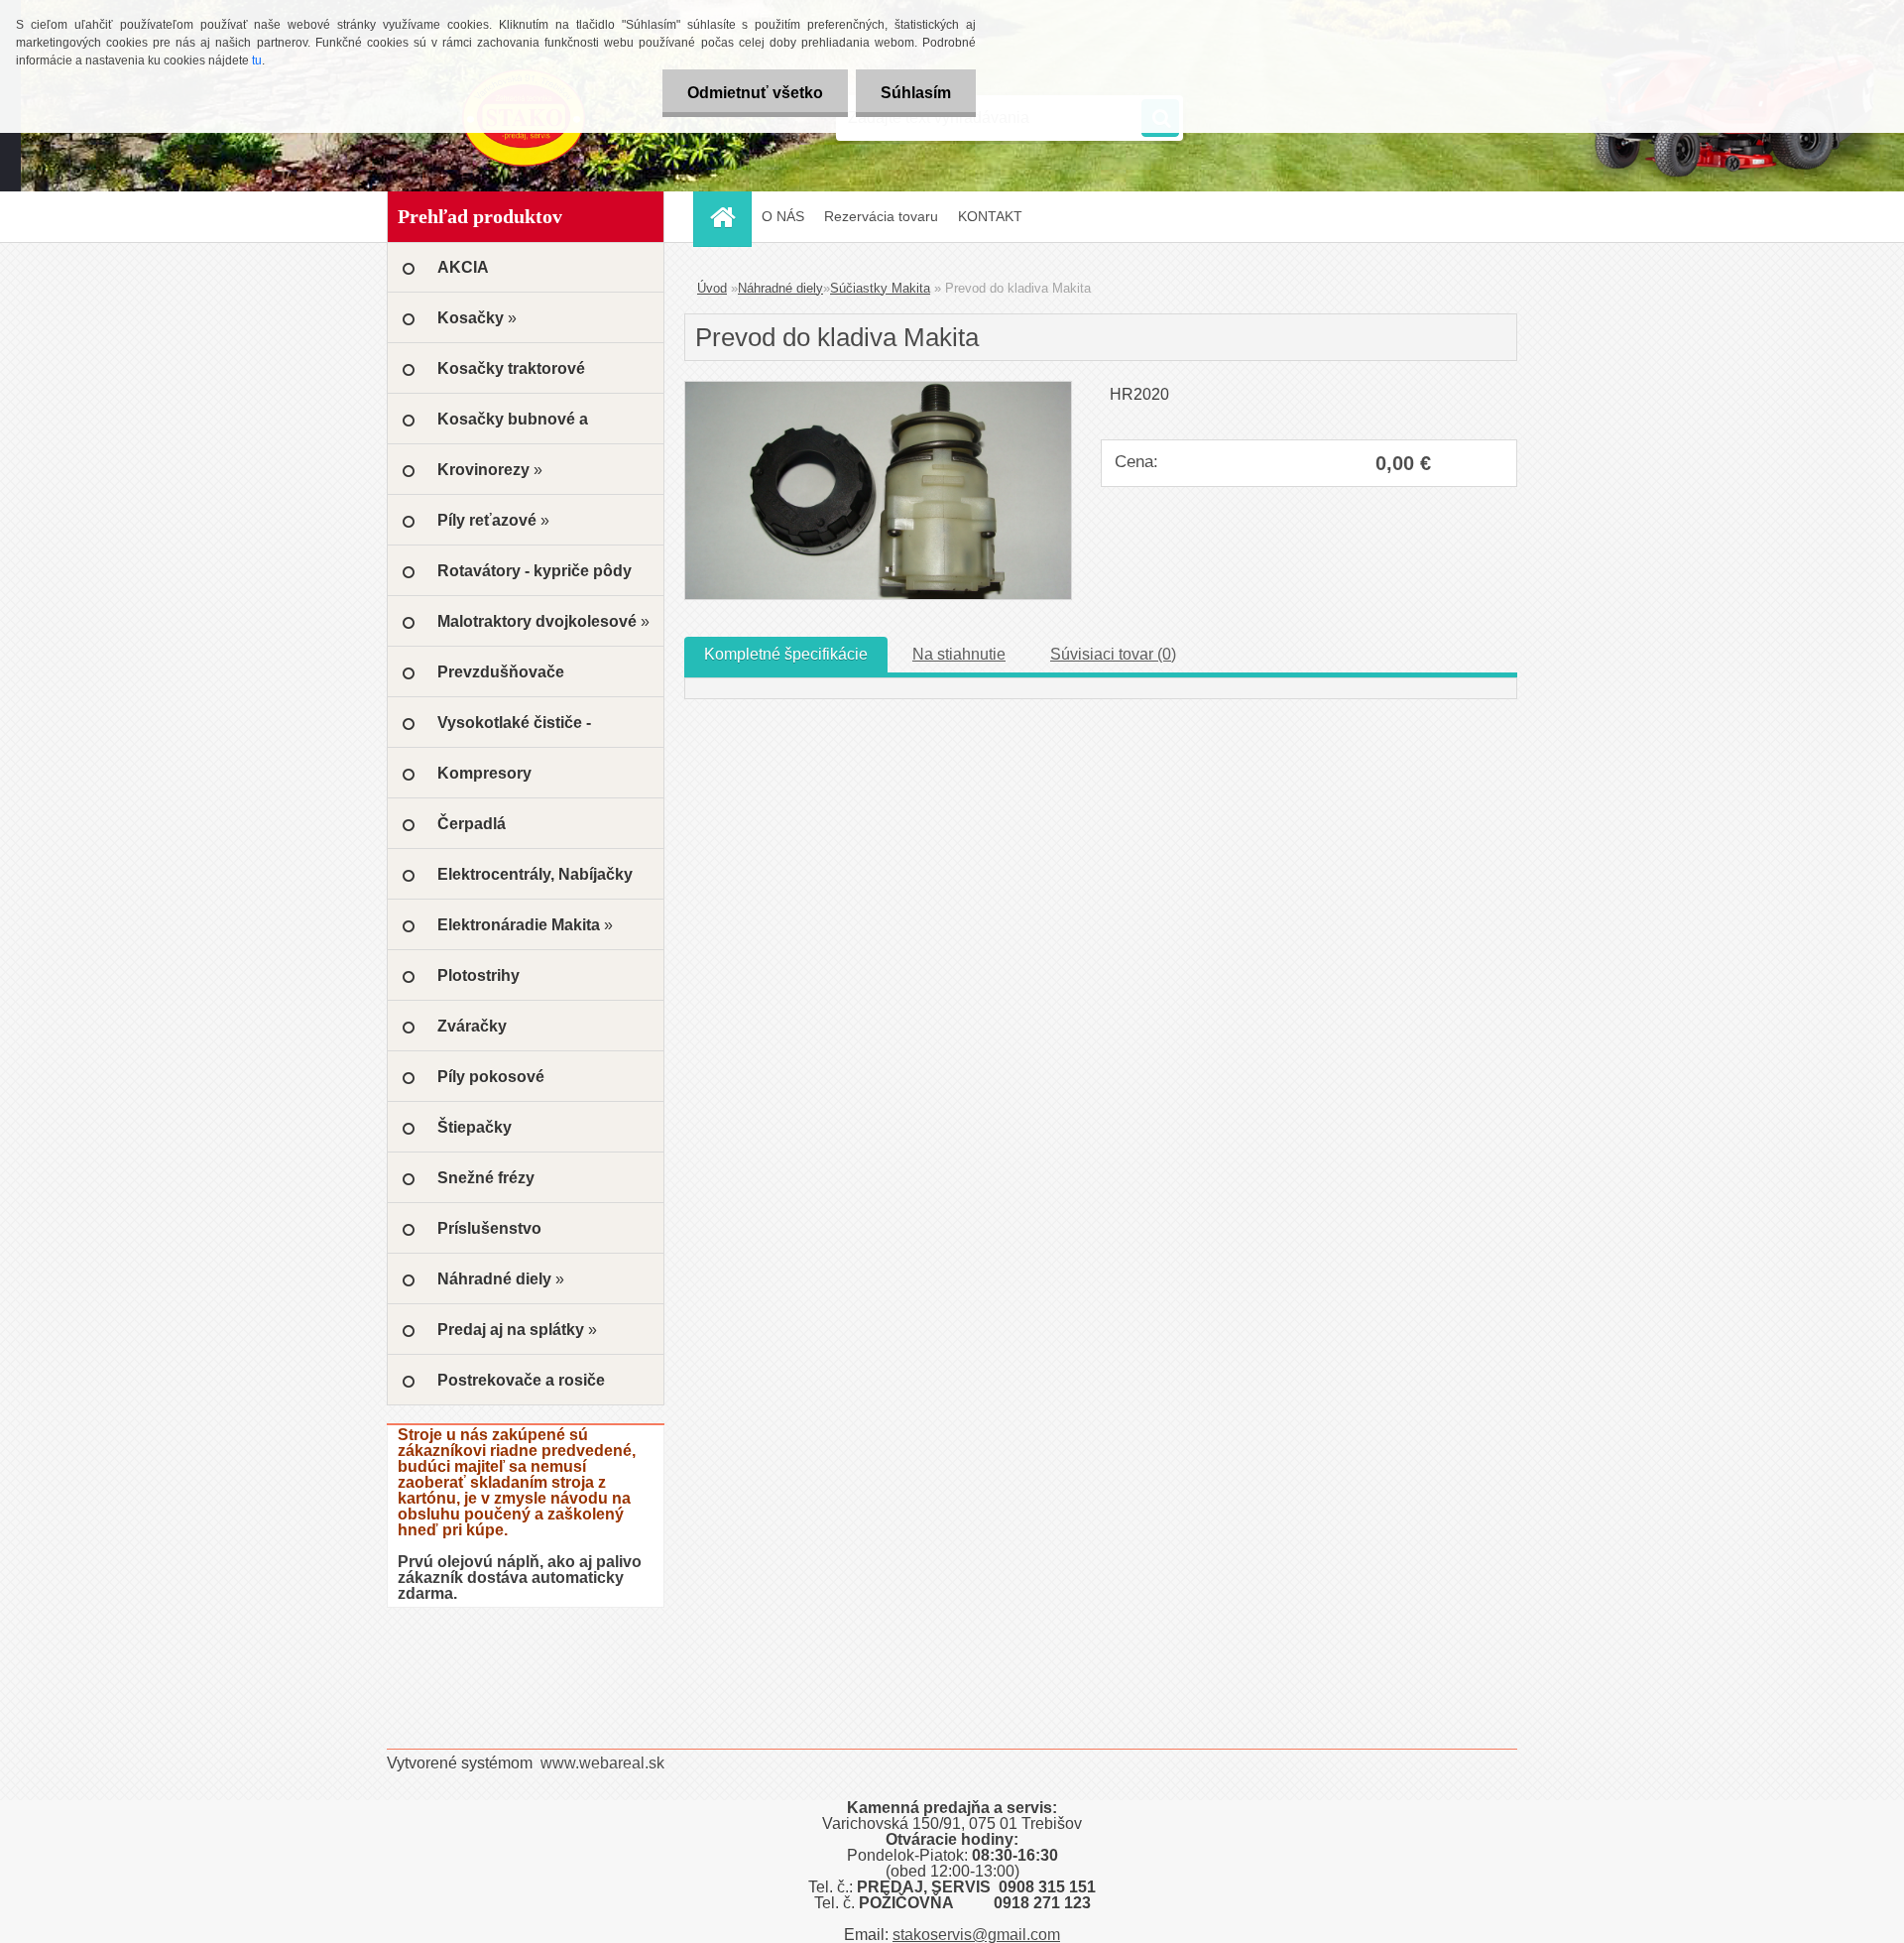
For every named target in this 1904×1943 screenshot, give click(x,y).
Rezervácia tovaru (881, 216)
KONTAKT (990, 216)
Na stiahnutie (959, 654)
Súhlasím (916, 93)
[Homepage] (729, 217)
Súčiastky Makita (880, 288)
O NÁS (783, 216)
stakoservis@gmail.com (976, 1935)
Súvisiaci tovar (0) (1113, 654)
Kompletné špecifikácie (786, 654)
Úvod (712, 288)
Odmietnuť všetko (755, 93)
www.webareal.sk (602, 1763)
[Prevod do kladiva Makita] (878, 389)
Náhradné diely (780, 288)
